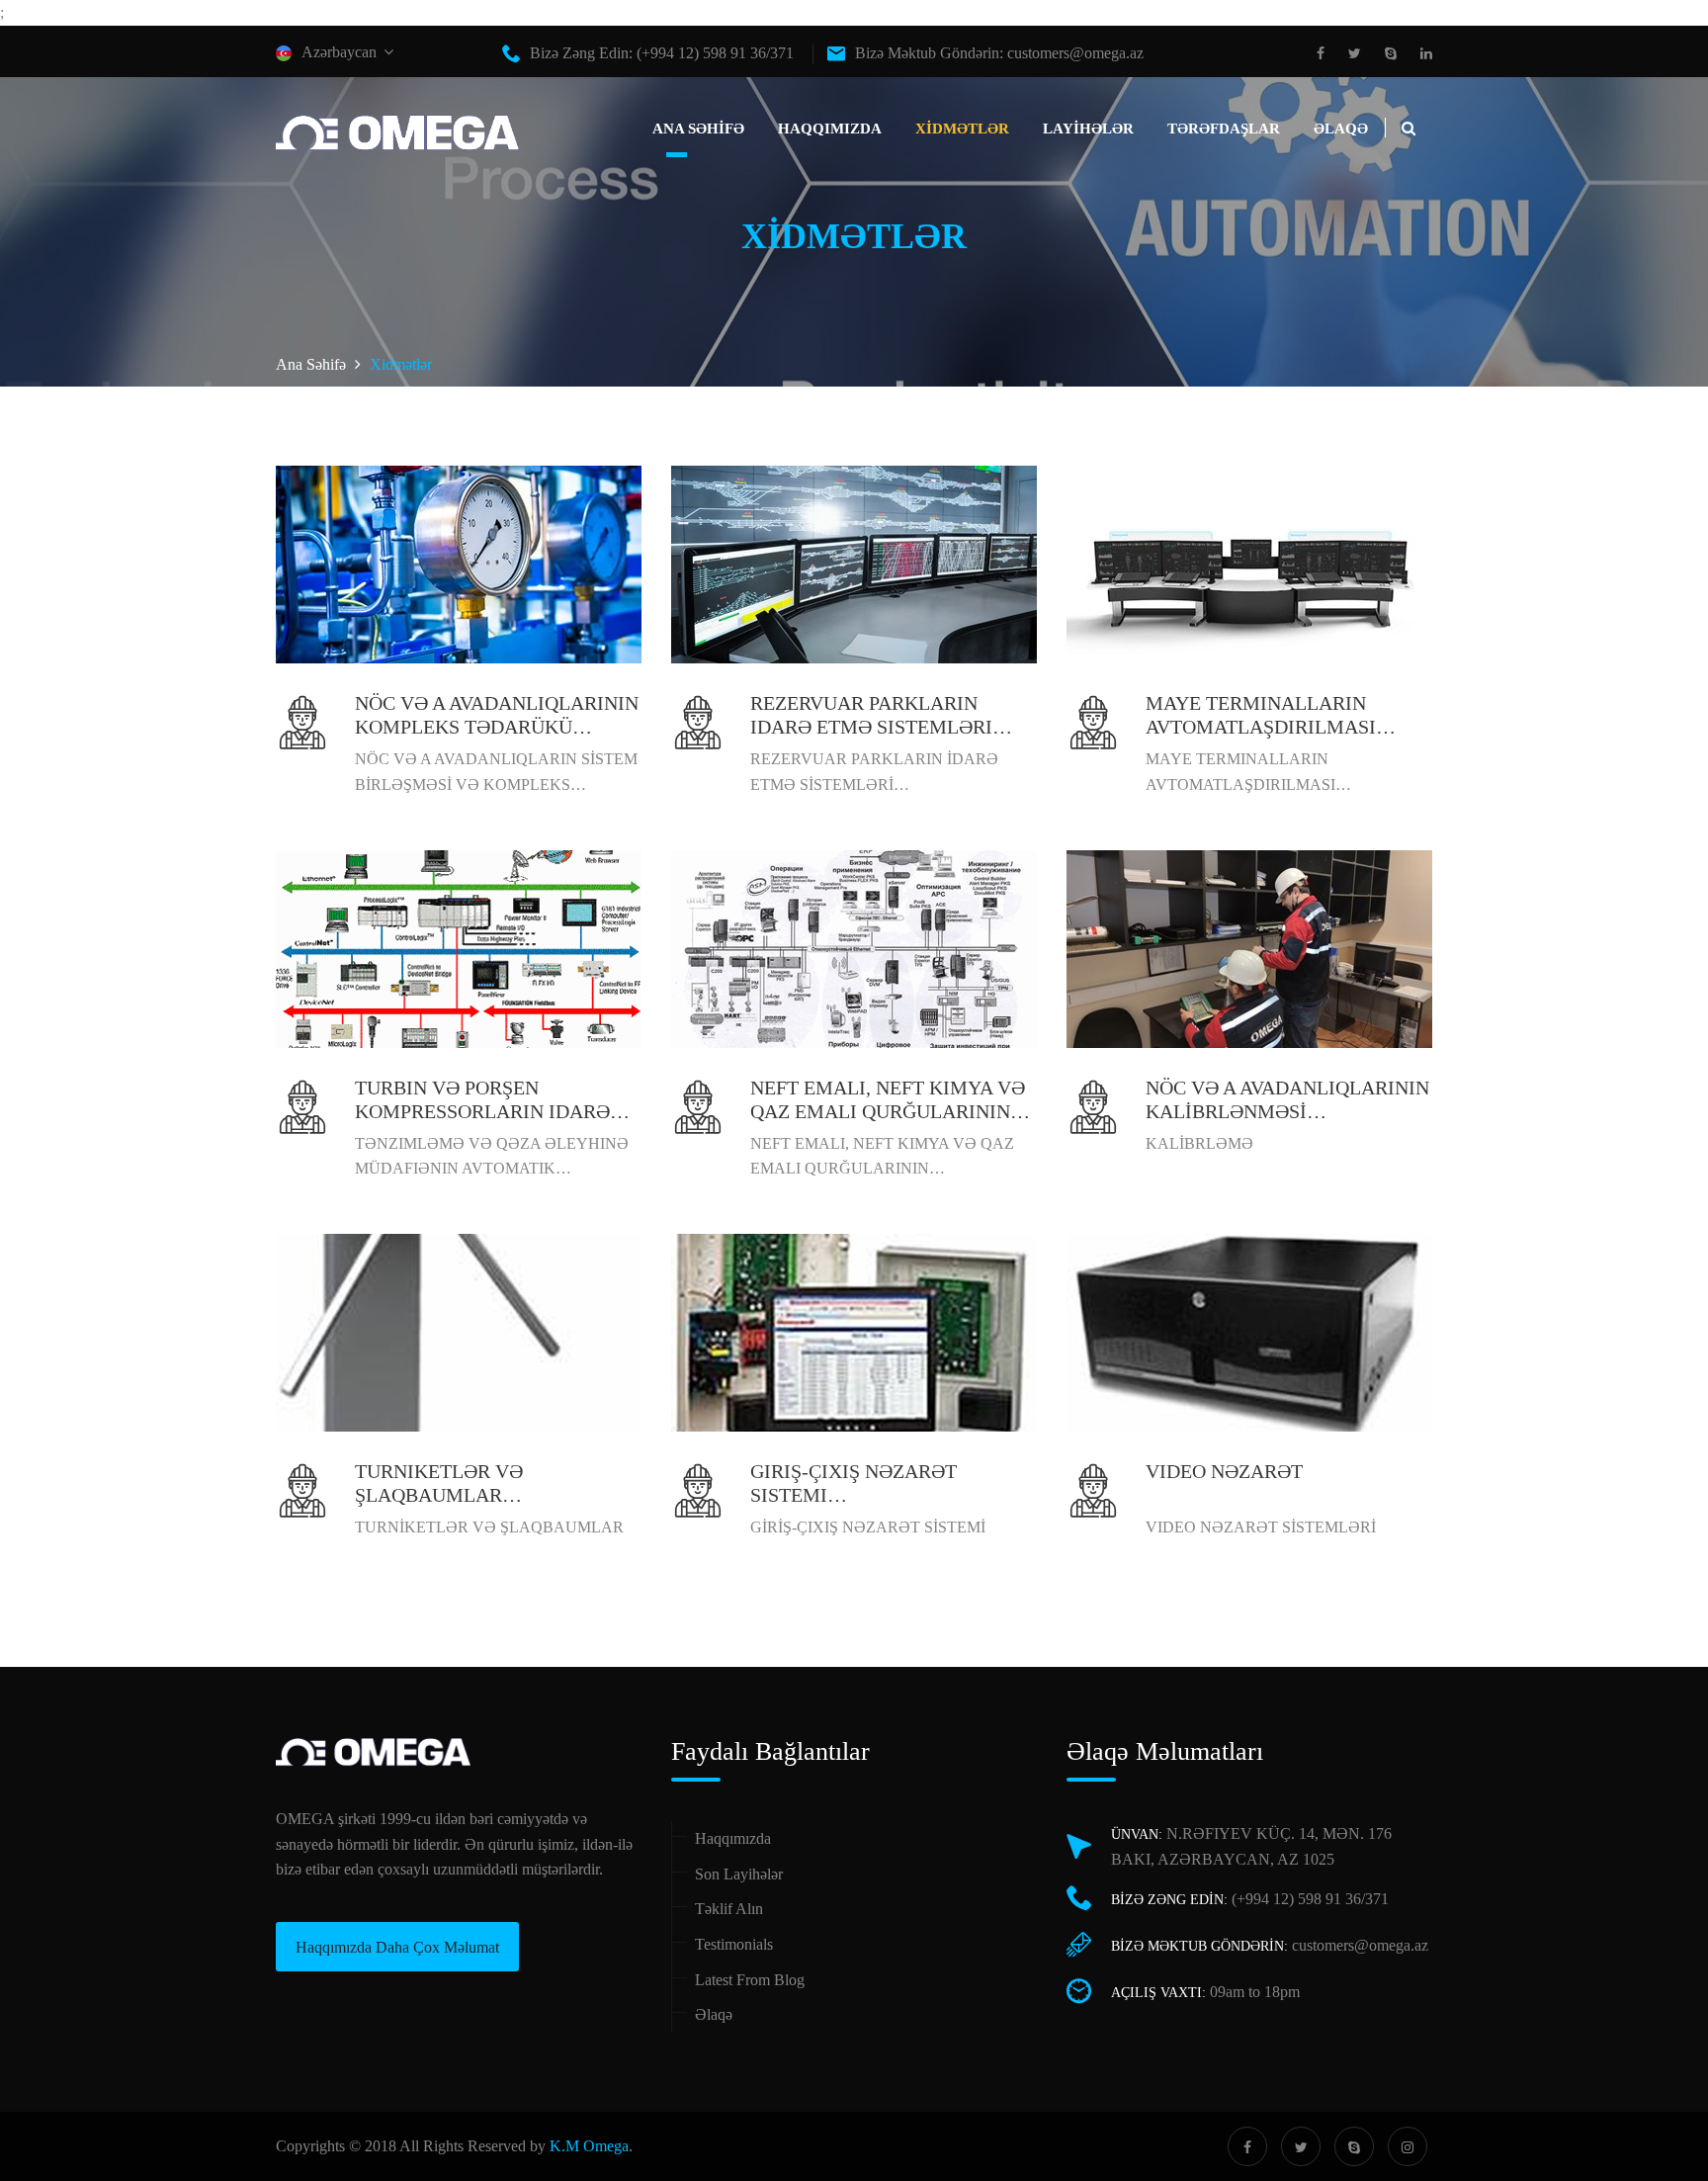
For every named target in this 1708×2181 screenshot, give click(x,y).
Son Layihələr (739, 1874)
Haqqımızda (830, 129)
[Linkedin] (1421, 54)
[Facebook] (1325, 54)
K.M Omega (589, 2146)
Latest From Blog (750, 1980)
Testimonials (734, 1944)
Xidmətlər (962, 129)
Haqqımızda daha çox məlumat (397, 1947)
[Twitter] (1355, 54)
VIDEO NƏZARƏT (1224, 1471)
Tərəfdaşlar (1224, 129)
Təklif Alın (729, 1909)
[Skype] (1391, 54)
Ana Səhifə (698, 129)
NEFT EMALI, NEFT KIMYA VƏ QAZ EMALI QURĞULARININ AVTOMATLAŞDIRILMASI (888, 1111)
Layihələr (1088, 129)
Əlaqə (1341, 129)
